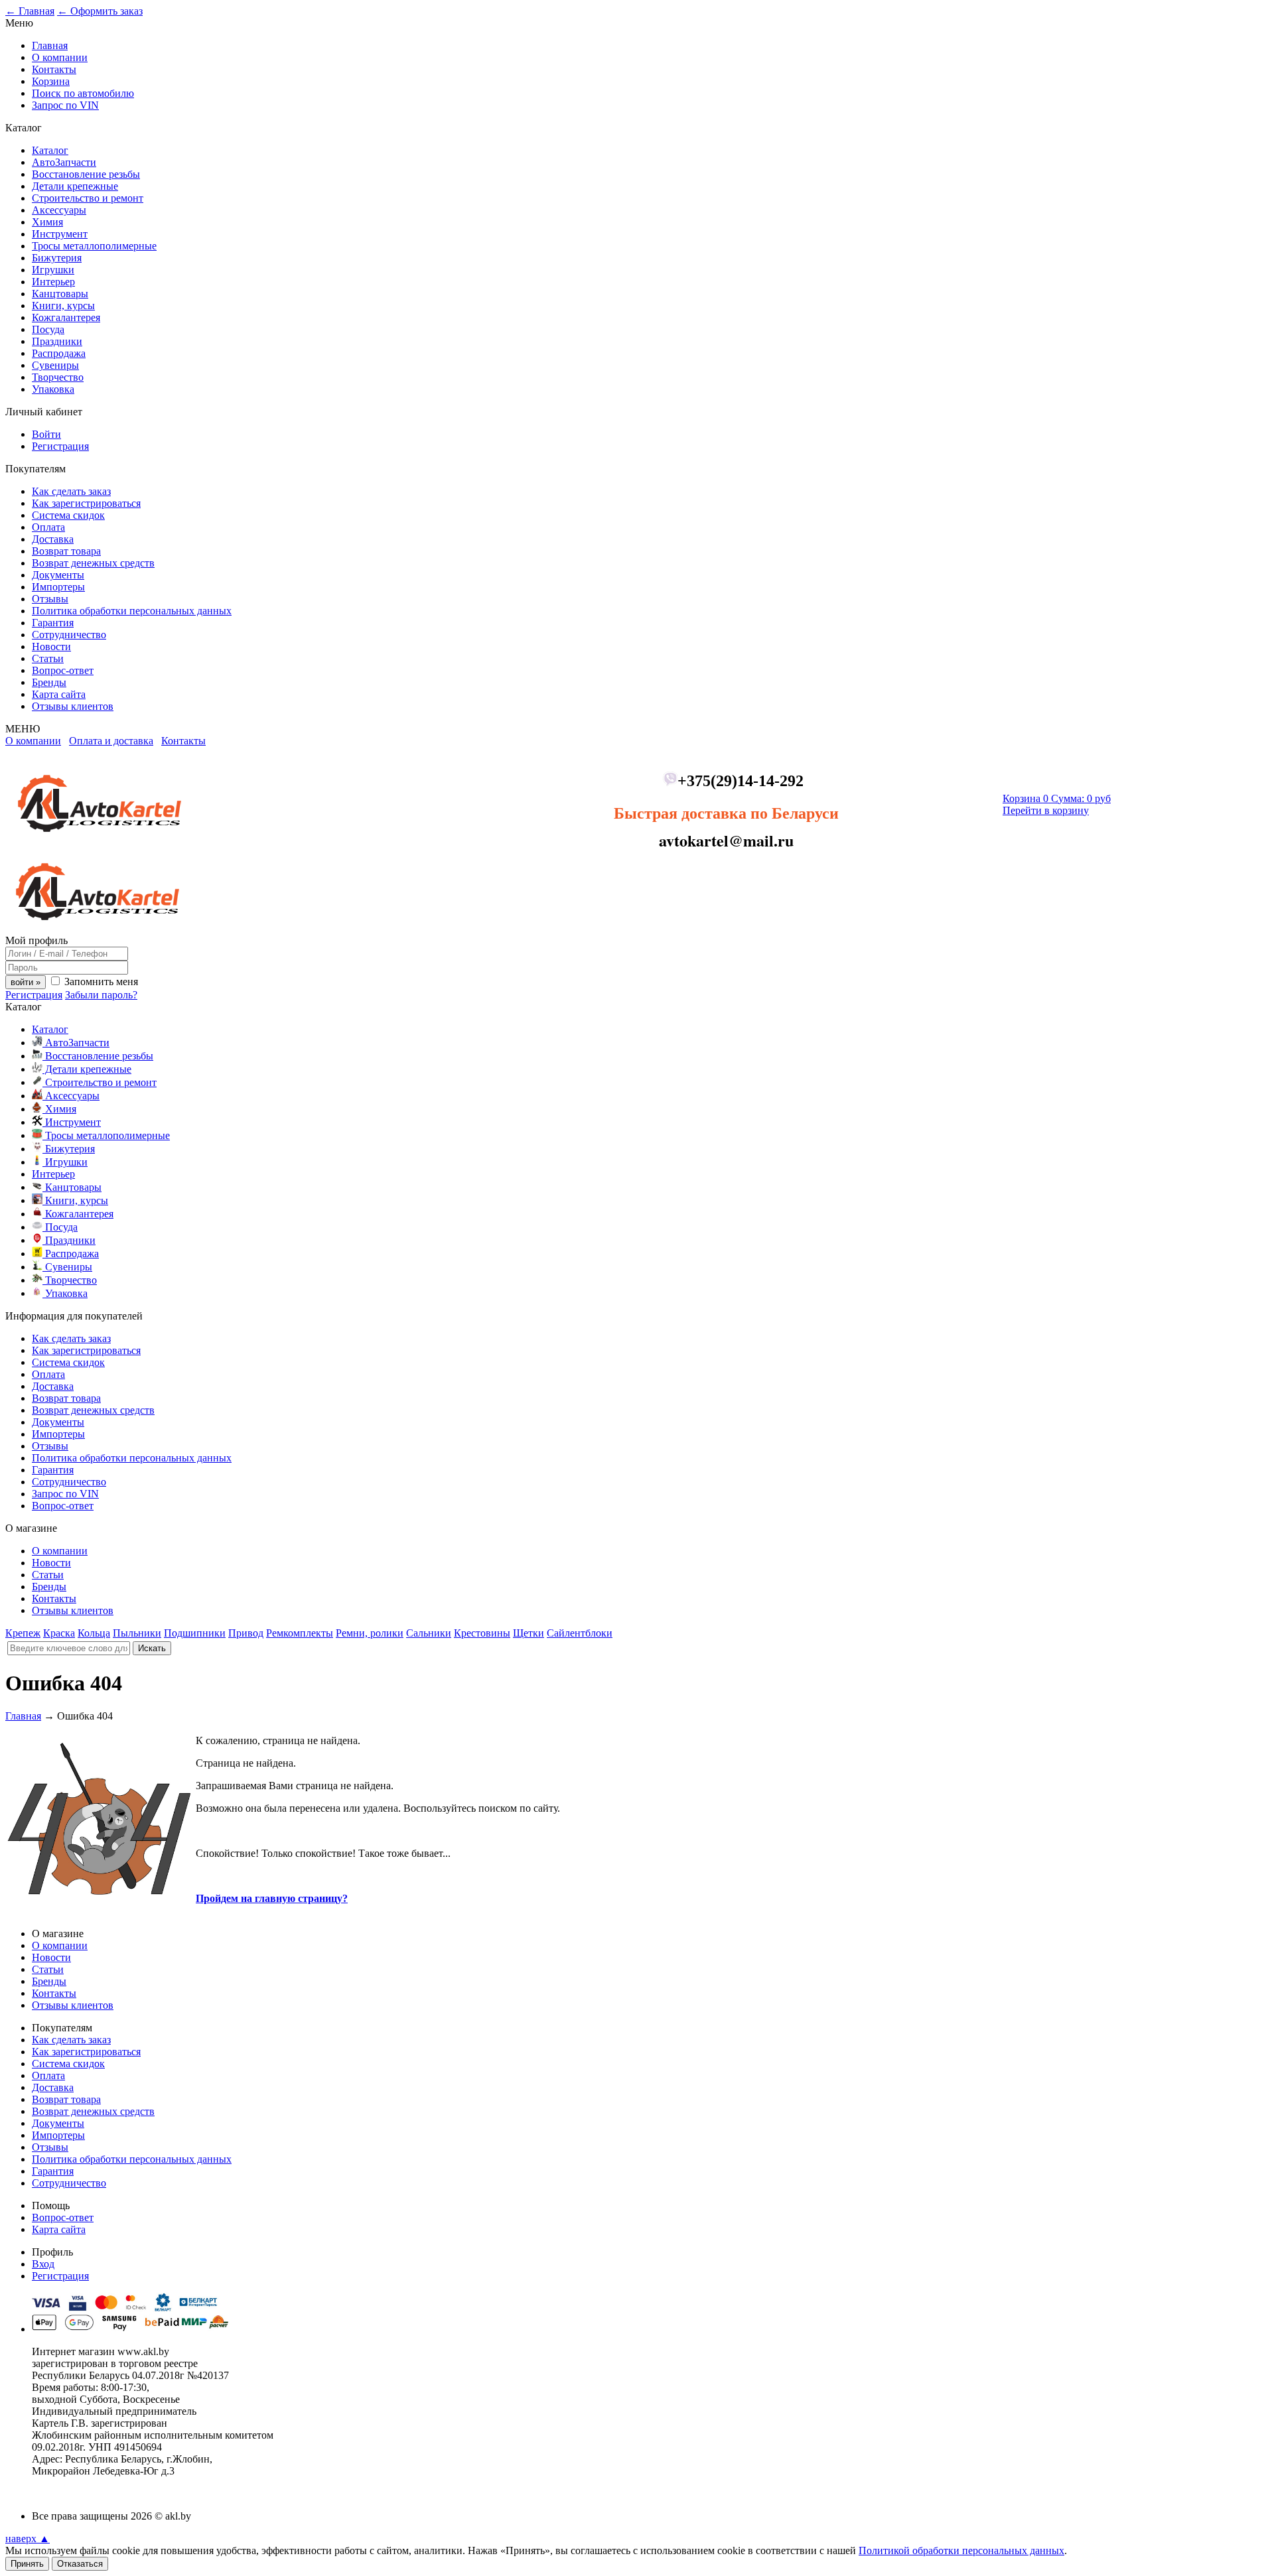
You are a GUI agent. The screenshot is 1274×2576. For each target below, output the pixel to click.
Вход (43, 2264)
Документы (58, 575)
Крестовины (482, 1633)
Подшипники (195, 1633)
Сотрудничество (69, 635)
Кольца (94, 1633)
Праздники (57, 341)
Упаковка (53, 389)
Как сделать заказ (71, 491)
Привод (246, 1633)
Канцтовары (60, 294)
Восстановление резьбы (86, 174)
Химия (47, 222)
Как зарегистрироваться (86, 503)
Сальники (429, 1633)
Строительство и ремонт (88, 198)
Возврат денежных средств (93, 563)
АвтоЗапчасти (64, 162)
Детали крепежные (75, 186)
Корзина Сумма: (1057, 798)
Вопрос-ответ (63, 670)
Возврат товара (66, 551)
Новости (51, 646)
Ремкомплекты (300, 1633)
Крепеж (23, 1633)
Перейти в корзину (1046, 810)
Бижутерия (57, 258)
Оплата (48, 527)
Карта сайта (59, 694)
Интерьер (53, 282)
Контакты (54, 69)
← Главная (30, 11)
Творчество (58, 377)
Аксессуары (59, 210)
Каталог (50, 150)
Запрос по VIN (65, 105)
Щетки (529, 1633)
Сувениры (55, 365)
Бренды (49, 682)
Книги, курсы (63, 305)
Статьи (48, 658)
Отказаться (80, 2564)
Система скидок (68, 515)
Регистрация (60, 446)
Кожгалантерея (66, 317)
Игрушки (53, 270)
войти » (26, 982)
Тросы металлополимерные (94, 246)
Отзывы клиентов (73, 706)
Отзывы (50, 599)
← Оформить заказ (100, 11)
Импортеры (58, 587)
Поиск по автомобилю (83, 93)
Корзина (51, 81)
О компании (60, 57)
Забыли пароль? (101, 995)
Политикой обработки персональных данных (961, 2550)
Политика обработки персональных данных (132, 611)
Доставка (53, 539)
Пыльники (137, 1633)
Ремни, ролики (370, 1633)
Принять (27, 2564)
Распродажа (59, 353)
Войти (46, 434)
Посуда (48, 329)
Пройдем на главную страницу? (272, 1898)
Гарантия (53, 623)
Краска (59, 1633)
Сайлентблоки (580, 1633)
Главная (50, 45)
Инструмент (60, 234)
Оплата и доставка (111, 741)
